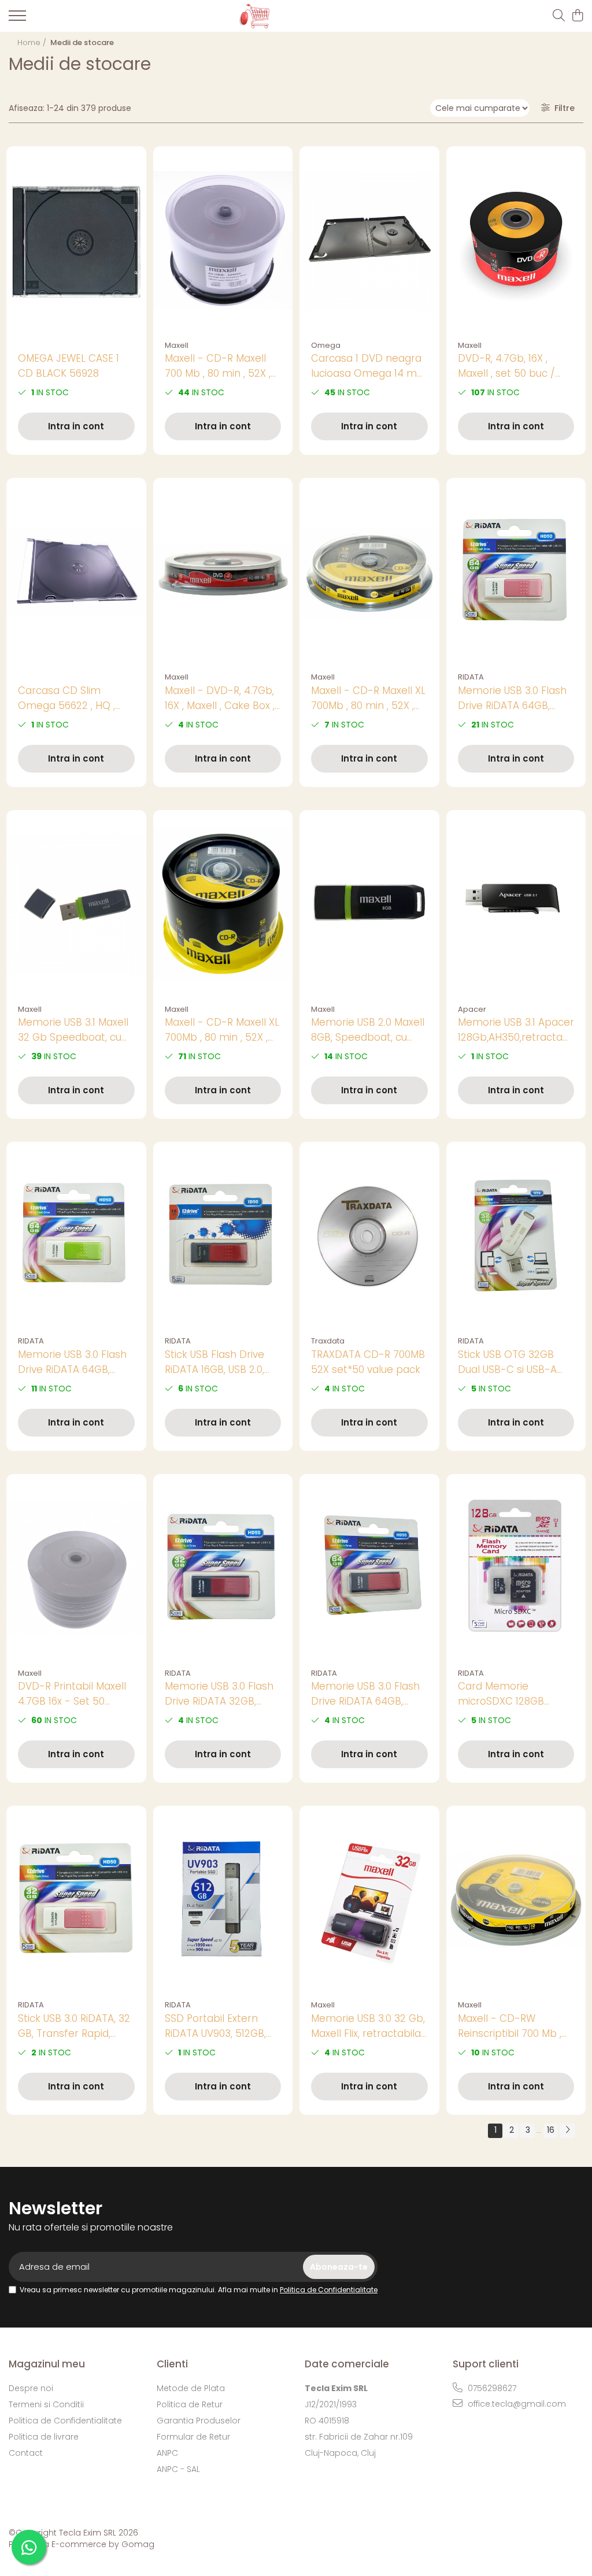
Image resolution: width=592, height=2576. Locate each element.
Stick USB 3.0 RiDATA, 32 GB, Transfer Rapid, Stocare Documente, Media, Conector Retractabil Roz (74, 2026)
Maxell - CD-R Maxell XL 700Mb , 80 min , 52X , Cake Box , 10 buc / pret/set (368, 698)
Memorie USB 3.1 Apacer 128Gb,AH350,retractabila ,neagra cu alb (516, 1030)
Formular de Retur (193, 2437)
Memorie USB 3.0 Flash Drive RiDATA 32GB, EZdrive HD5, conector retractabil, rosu (219, 1694)
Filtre (562, 108)
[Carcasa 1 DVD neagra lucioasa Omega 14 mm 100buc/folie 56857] (369, 240)
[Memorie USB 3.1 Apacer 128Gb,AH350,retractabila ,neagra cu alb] (516, 904)
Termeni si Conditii (46, 2404)
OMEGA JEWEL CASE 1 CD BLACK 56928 (69, 366)
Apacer (472, 1009)
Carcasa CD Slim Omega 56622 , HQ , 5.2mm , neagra (66, 698)
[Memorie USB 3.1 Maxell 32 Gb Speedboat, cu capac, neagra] (76, 904)
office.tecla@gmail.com (516, 2404)
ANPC (167, 2453)
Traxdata (328, 1341)
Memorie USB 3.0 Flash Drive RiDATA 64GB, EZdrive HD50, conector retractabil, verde (75, 1362)
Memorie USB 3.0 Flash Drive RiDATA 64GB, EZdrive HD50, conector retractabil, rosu (368, 1694)
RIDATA (471, 677)
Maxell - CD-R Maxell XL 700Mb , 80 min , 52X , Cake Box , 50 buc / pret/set (222, 1030)
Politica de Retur (190, 2404)
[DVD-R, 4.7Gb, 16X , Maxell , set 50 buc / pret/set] (516, 240)
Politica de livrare (44, 2437)
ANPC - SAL (178, 2469)
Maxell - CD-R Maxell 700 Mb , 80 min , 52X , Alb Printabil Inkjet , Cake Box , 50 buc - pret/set (218, 366)
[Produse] (17, 19)
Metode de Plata (191, 2388)
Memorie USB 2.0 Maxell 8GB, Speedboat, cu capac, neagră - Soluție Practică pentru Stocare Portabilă (369, 1030)
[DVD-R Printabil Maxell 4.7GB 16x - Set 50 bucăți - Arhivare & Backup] (76, 1568)
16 (551, 2130)
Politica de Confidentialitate (329, 2290)
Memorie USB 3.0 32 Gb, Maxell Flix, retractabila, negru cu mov (368, 2026)
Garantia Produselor (199, 2421)
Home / (33, 42)
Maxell (177, 345)
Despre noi (31, 2388)
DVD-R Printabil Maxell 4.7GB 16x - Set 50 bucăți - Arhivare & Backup (72, 1694)
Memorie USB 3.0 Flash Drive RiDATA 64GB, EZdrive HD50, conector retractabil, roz (515, 698)
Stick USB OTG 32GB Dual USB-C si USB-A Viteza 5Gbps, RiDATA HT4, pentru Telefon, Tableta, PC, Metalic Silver (510, 1362)
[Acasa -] (287, 16)
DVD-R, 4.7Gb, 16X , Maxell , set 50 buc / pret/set (506, 366)
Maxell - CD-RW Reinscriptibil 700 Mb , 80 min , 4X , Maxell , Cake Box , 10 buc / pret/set (510, 2026)
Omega (326, 345)
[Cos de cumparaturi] (577, 16)
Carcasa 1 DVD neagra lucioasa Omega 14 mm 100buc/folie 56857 (369, 366)
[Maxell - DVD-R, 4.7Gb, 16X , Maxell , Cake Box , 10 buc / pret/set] (223, 572)
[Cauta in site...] (559, 16)
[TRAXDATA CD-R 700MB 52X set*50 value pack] (369, 1236)
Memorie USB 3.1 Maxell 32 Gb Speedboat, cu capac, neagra (73, 1030)
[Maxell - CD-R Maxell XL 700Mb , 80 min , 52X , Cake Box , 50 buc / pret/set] (223, 904)
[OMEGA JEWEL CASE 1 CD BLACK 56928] (76, 240)
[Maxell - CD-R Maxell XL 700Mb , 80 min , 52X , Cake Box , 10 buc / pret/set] (369, 572)
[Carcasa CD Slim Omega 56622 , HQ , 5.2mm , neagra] (76, 572)
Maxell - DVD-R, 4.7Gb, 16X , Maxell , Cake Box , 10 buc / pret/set (220, 698)
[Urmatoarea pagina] (567, 2131)
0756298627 (491, 2388)
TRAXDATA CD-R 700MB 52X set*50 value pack (368, 1362)
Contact (26, 2453)
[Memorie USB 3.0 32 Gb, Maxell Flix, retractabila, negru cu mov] (369, 1900)
